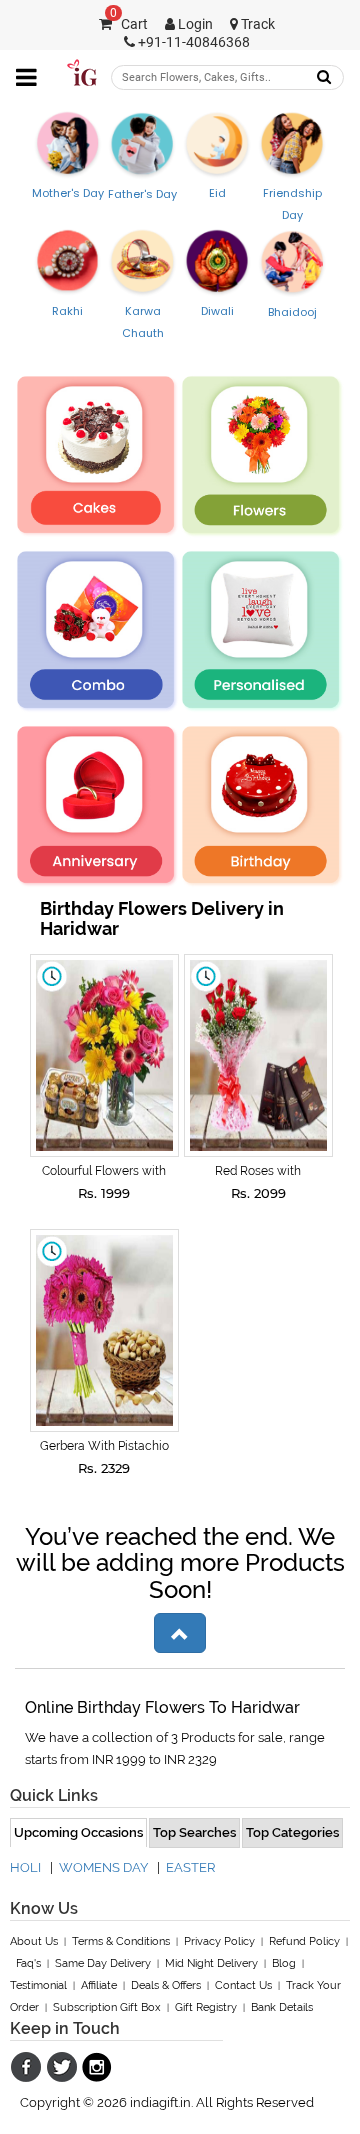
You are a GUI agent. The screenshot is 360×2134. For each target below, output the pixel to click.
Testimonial (38, 1985)
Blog (284, 1963)
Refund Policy (304, 1941)
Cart (129, 24)
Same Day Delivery (103, 1963)
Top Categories (292, 1832)
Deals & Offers (166, 1985)
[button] (180, 1633)
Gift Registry (206, 2007)
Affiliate (99, 1985)
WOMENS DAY (103, 1867)
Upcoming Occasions (78, 1832)
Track (256, 24)
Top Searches (194, 1832)
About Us (34, 1941)
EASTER (190, 1867)
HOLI (25, 1867)
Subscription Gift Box (107, 2007)
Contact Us (243, 1985)
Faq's (28, 1963)
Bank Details (282, 2007)
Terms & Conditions (121, 1941)
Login (194, 24)
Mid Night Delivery (211, 1963)
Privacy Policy (219, 1941)
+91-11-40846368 (192, 42)
